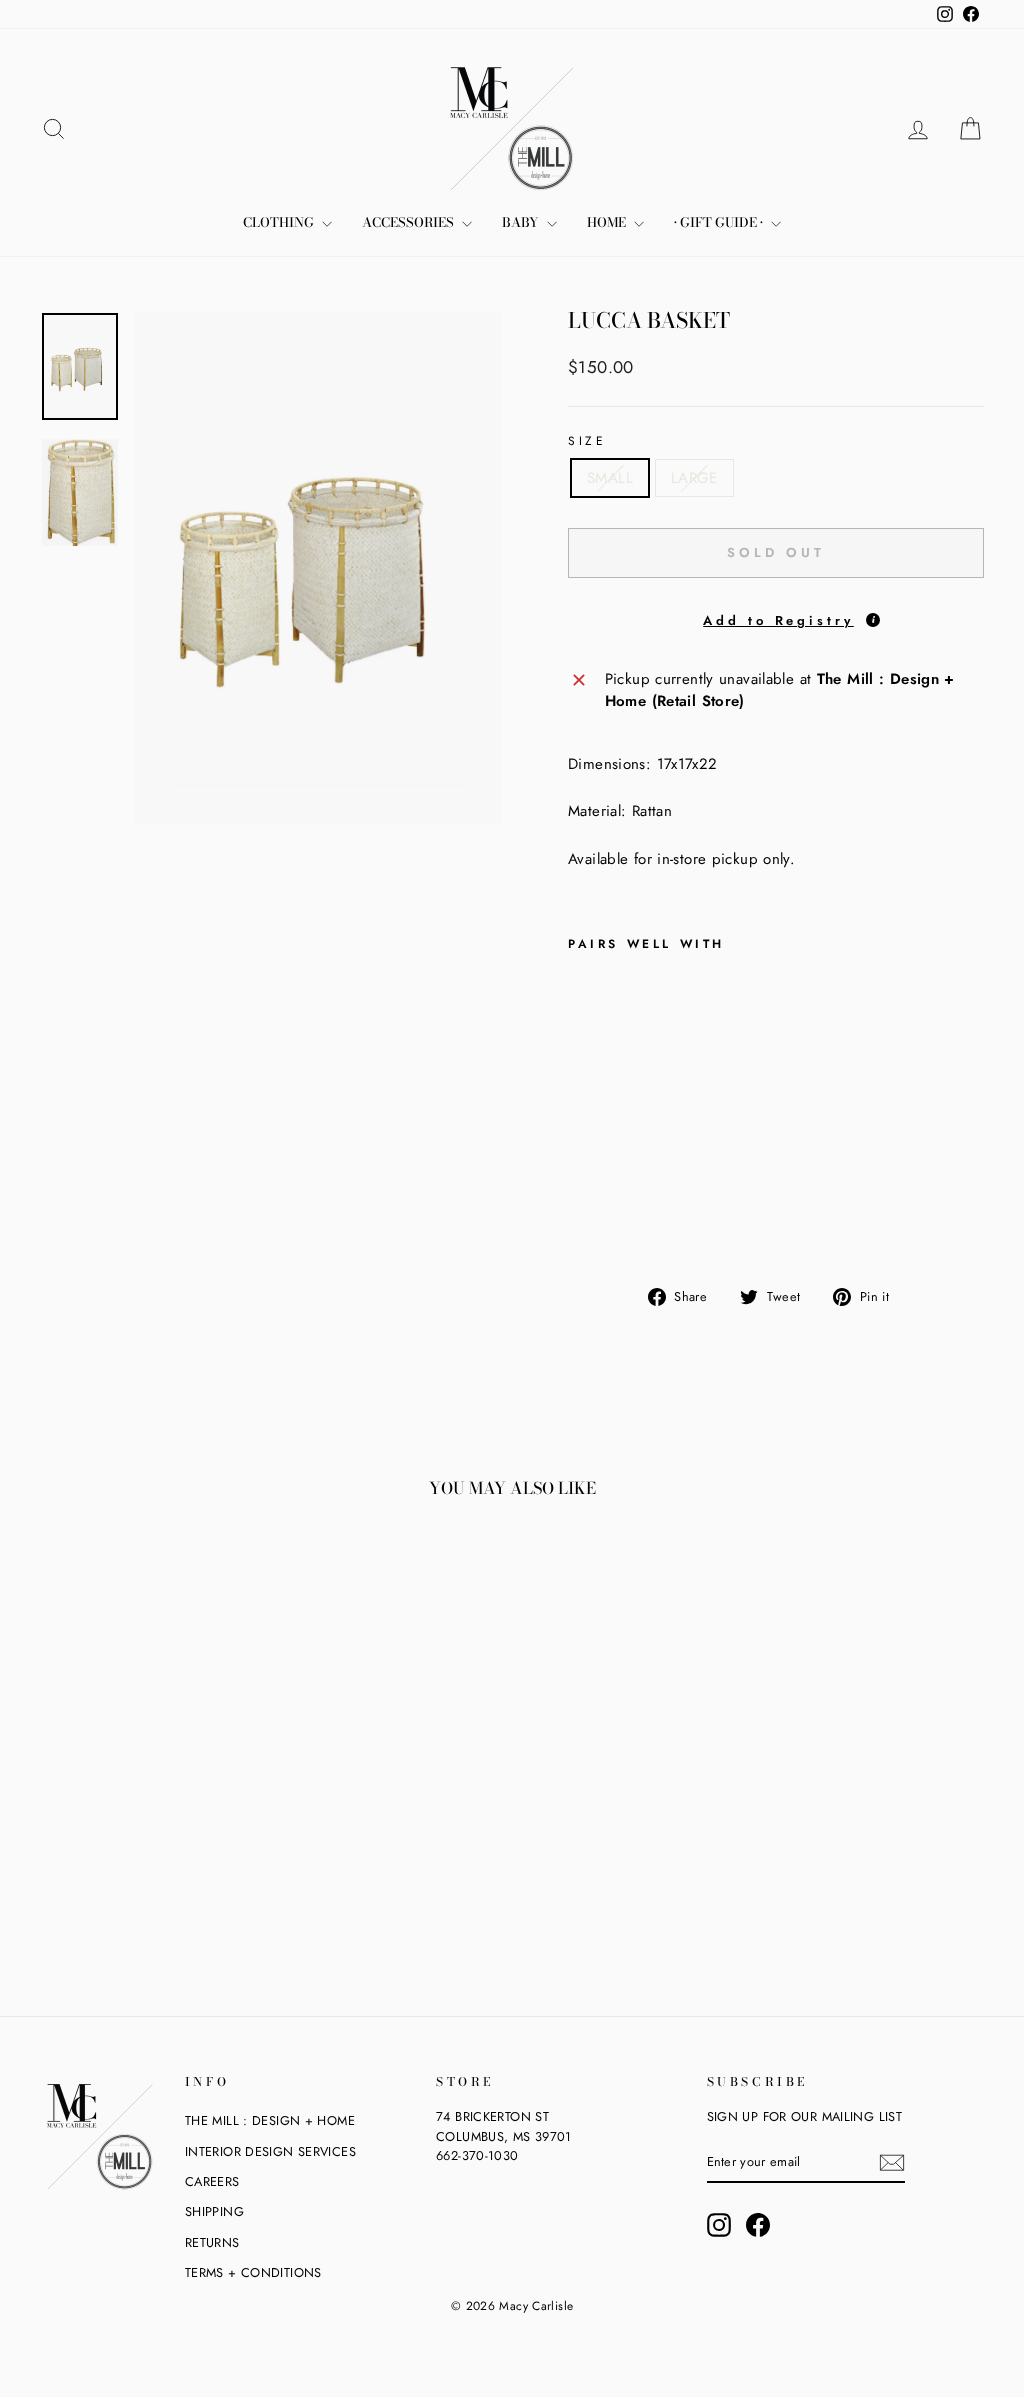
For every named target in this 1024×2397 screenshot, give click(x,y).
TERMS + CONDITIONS (253, 2272)
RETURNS (212, 2242)
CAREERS (212, 2181)
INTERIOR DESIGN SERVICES (270, 2151)
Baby (522, 222)
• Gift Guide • (720, 222)
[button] (776, 618)
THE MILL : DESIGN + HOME (270, 2120)
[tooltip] (873, 620)
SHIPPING (214, 2211)
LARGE (694, 478)
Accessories (409, 222)
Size (587, 441)
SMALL (610, 478)
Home (608, 222)
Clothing (280, 222)
